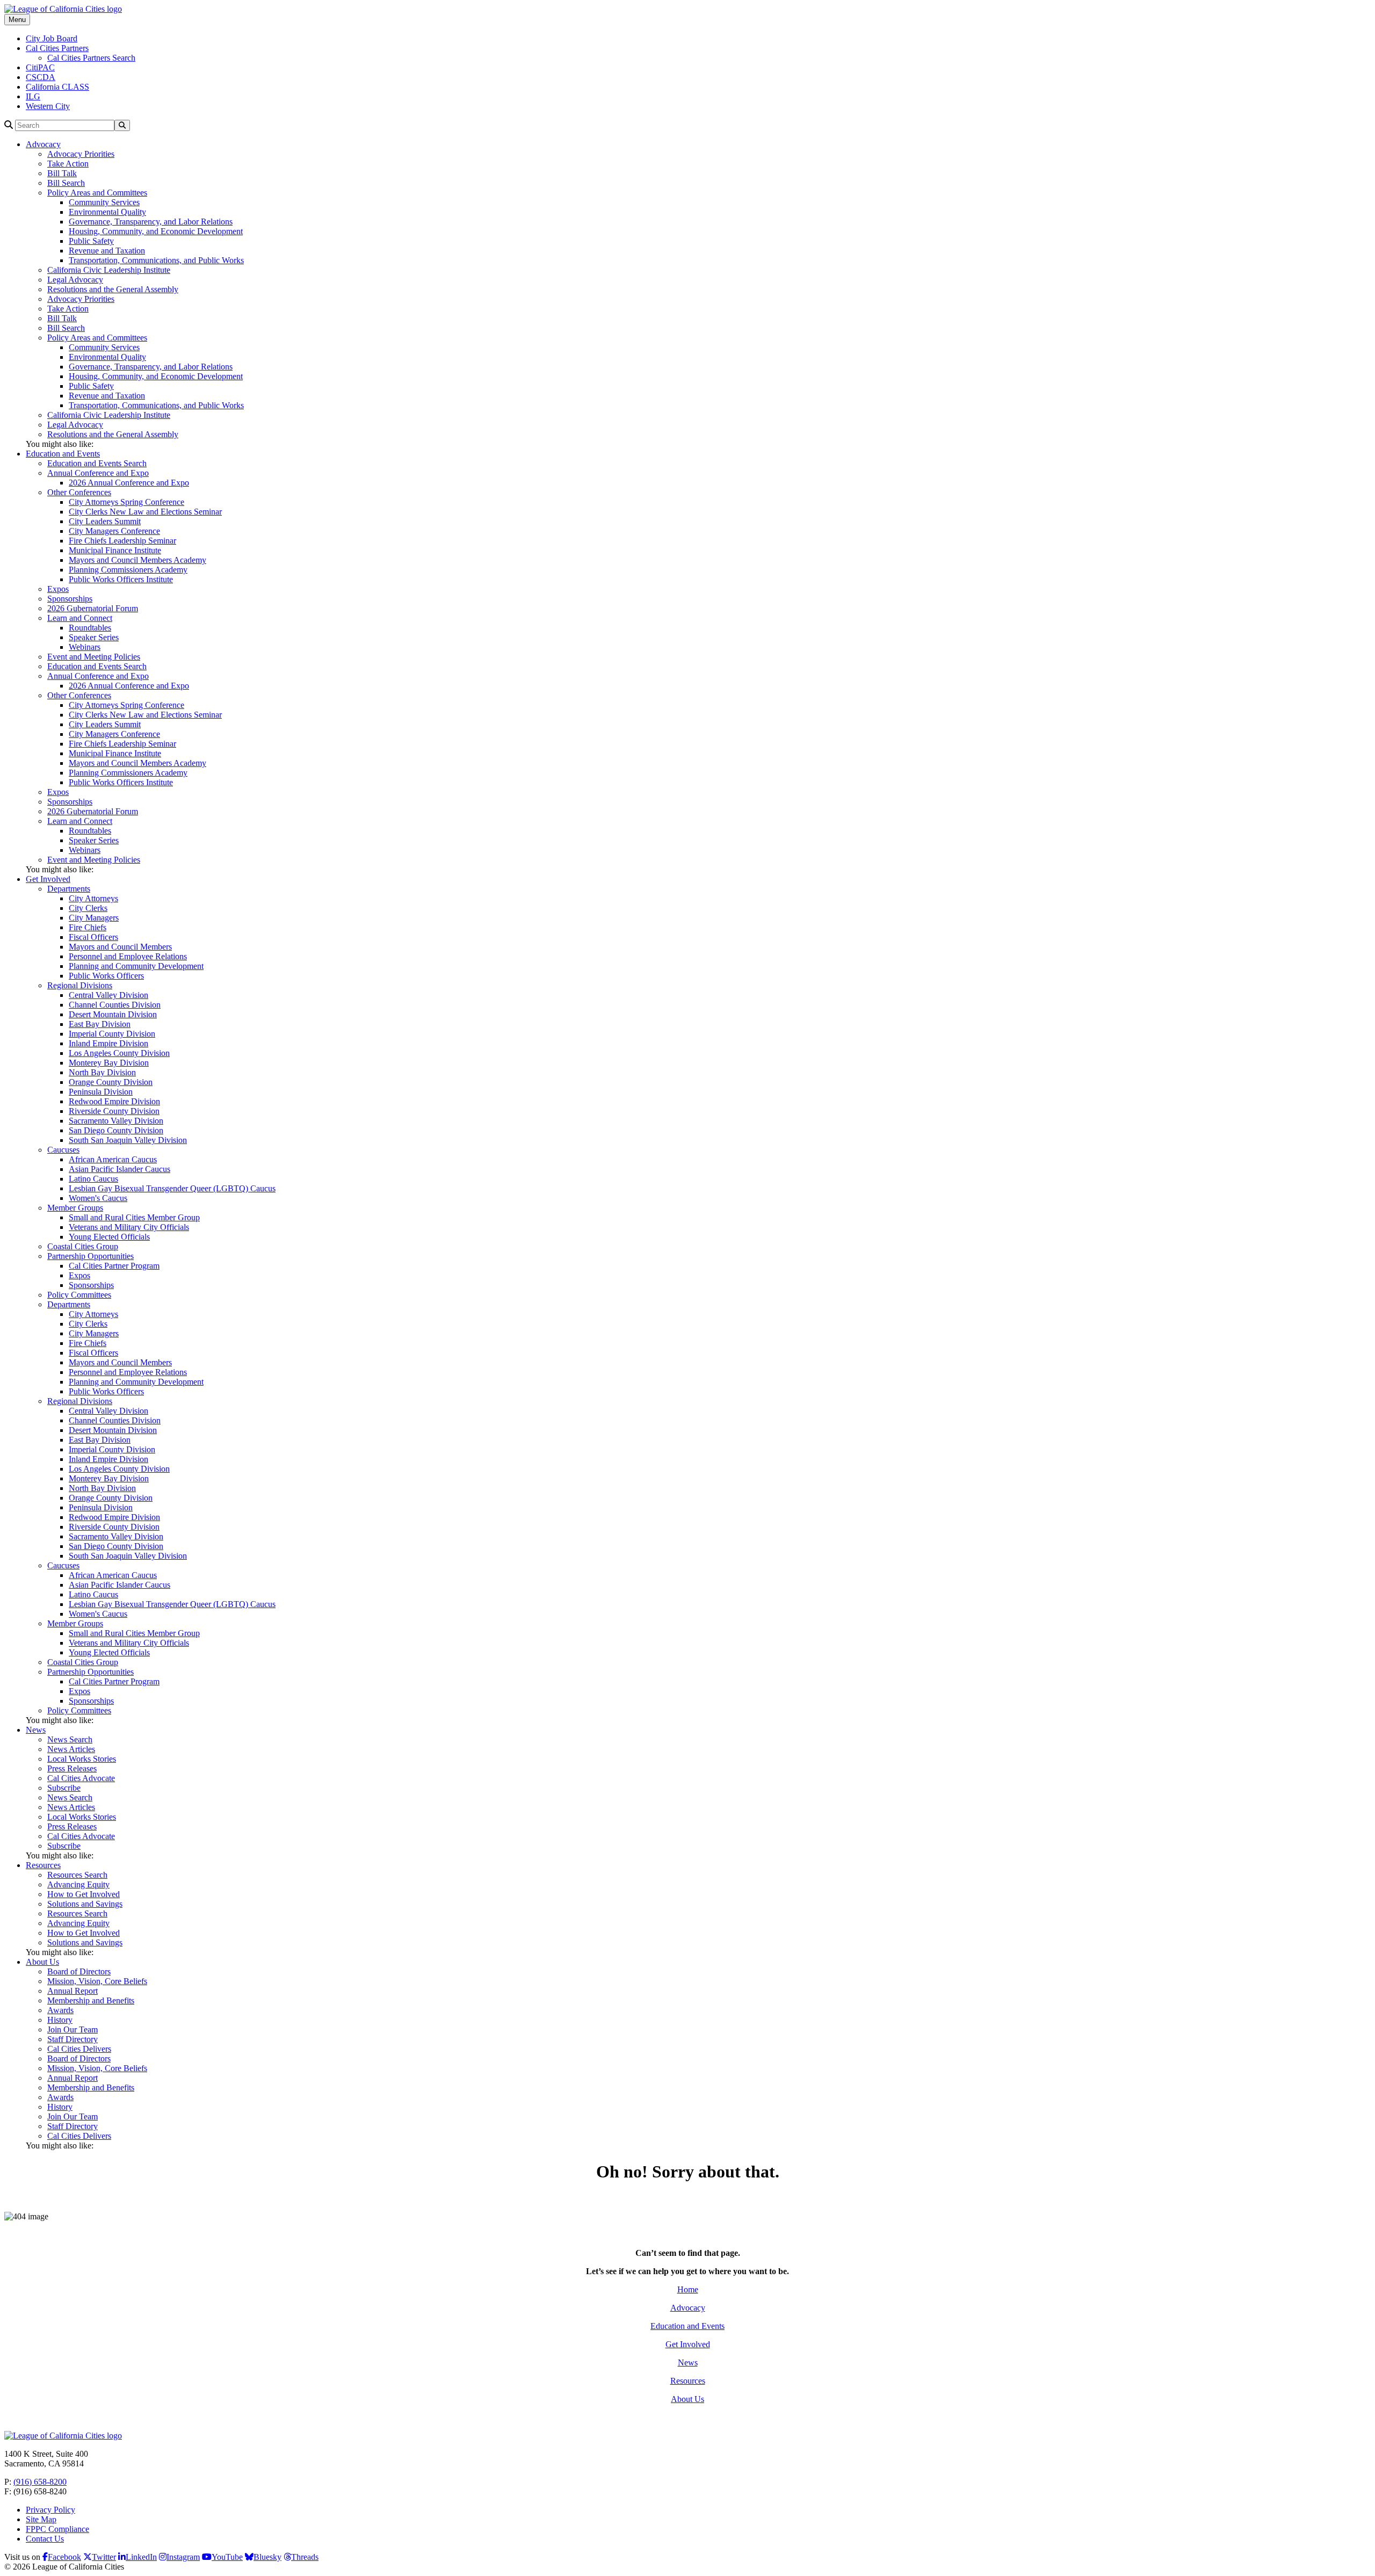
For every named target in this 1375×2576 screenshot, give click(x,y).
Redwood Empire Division (114, 1101)
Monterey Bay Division (109, 1063)
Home (688, 2289)
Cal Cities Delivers (79, 2049)
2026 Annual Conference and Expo (129, 483)
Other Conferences (79, 492)
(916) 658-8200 (40, 2482)
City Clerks (88, 908)
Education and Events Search (97, 463)
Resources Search (77, 1875)
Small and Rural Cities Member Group (134, 1217)
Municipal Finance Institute (115, 550)
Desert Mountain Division (113, 1014)
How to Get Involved (84, 1894)
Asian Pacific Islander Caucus (120, 1169)
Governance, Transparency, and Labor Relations (151, 222)
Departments (69, 889)
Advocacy (43, 144)
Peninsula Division (101, 1092)
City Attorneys (93, 898)
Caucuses (63, 1150)
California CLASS (57, 87)
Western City (48, 106)
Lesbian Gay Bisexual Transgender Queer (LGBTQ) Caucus (172, 1188)
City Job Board (52, 38)
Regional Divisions (80, 985)
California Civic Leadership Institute (109, 270)
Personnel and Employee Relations (128, 956)
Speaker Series (94, 637)
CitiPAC (40, 67)
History (60, 2020)
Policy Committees (79, 1295)
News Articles (71, 1749)
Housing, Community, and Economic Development (156, 231)
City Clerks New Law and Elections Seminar (145, 512)
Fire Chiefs (88, 927)
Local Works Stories (82, 1759)
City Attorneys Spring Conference (126, 502)
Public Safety (91, 241)
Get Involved (48, 879)
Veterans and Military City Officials (129, 1227)
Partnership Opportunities (91, 1256)
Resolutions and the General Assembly (113, 289)
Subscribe (64, 1788)
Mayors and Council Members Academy (137, 560)
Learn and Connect (80, 618)
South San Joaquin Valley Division (128, 1140)
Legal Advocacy (75, 280)
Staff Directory (73, 2039)
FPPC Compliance (57, 2529)
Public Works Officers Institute (121, 579)
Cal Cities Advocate (81, 1778)
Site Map (41, 2519)
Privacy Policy (50, 2510)
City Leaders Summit (105, 521)
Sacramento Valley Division (116, 1121)
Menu (17, 20)
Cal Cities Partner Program (114, 1266)
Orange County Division (111, 1082)
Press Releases (72, 1768)
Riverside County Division (114, 1111)
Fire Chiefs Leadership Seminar (122, 541)
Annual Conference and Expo (98, 473)
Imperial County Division (112, 1034)
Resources (43, 1865)
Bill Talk (62, 173)
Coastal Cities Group (83, 1246)
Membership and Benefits (91, 2000)
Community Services (104, 202)
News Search (70, 1739)
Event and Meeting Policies (94, 657)
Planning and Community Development (136, 966)
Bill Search (66, 183)
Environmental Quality (107, 212)
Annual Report (73, 1991)
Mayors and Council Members (120, 947)
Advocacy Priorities (81, 154)
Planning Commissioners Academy (128, 570)
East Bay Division (100, 1024)
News (36, 1730)
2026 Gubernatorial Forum (93, 608)
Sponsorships (70, 599)
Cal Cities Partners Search (91, 58)
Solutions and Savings (85, 1904)
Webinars (85, 647)
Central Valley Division (108, 995)
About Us (42, 1962)
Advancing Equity (78, 1884)
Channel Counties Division (115, 1005)
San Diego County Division (116, 1130)
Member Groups (75, 1208)
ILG (33, 96)
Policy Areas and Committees (97, 193)
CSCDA (41, 77)
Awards (60, 2010)
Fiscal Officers (93, 937)
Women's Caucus (98, 1198)
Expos (58, 589)
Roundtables (90, 628)
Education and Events (63, 454)
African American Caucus (113, 1159)
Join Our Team (73, 2029)
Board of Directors (79, 1971)
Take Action (68, 164)
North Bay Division (102, 1072)
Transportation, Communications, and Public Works (156, 260)
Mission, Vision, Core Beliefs (97, 1981)
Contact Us (45, 2539)
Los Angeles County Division (119, 1053)
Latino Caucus (93, 1179)
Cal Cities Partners (57, 48)
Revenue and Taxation (107, 251)
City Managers (94, 918)
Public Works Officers (106, 976)
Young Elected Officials (109, 1237)
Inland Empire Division (108, 1043)
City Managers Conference (114, 531)
